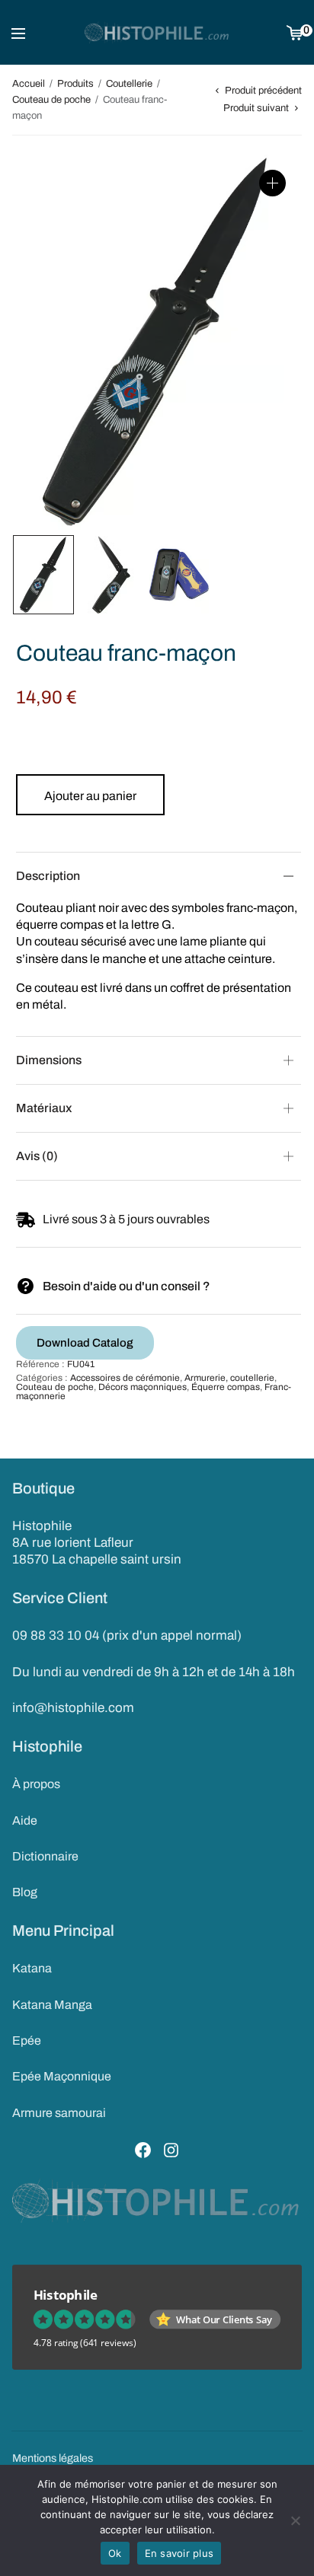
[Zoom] (272, 183)
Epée (27, 2040)
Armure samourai (59, 2113)
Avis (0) (37, 1156)
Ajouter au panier (90, 796)
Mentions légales (53, 2458)
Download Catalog (85, 1343)
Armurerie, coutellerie (229, 1378)
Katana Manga (52, 2005)
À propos (36, 1784)
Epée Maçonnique (62, 2076)
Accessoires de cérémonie (125, 1378)
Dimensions (49, 1060)
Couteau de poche (51, 100)
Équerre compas (226, 1387)
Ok (115, 2553)
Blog (25, 1892)
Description (48, 876)
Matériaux (44, 1108)
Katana (32, 1968)
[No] (295, 2520)
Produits (75, 84)
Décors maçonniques (143, 1387)
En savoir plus (179, 2553)
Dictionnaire (45, 1856)
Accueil (29, 84)
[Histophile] (157, 33)
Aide (25, 1820)
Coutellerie (129, 84)
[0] (295, 32)
